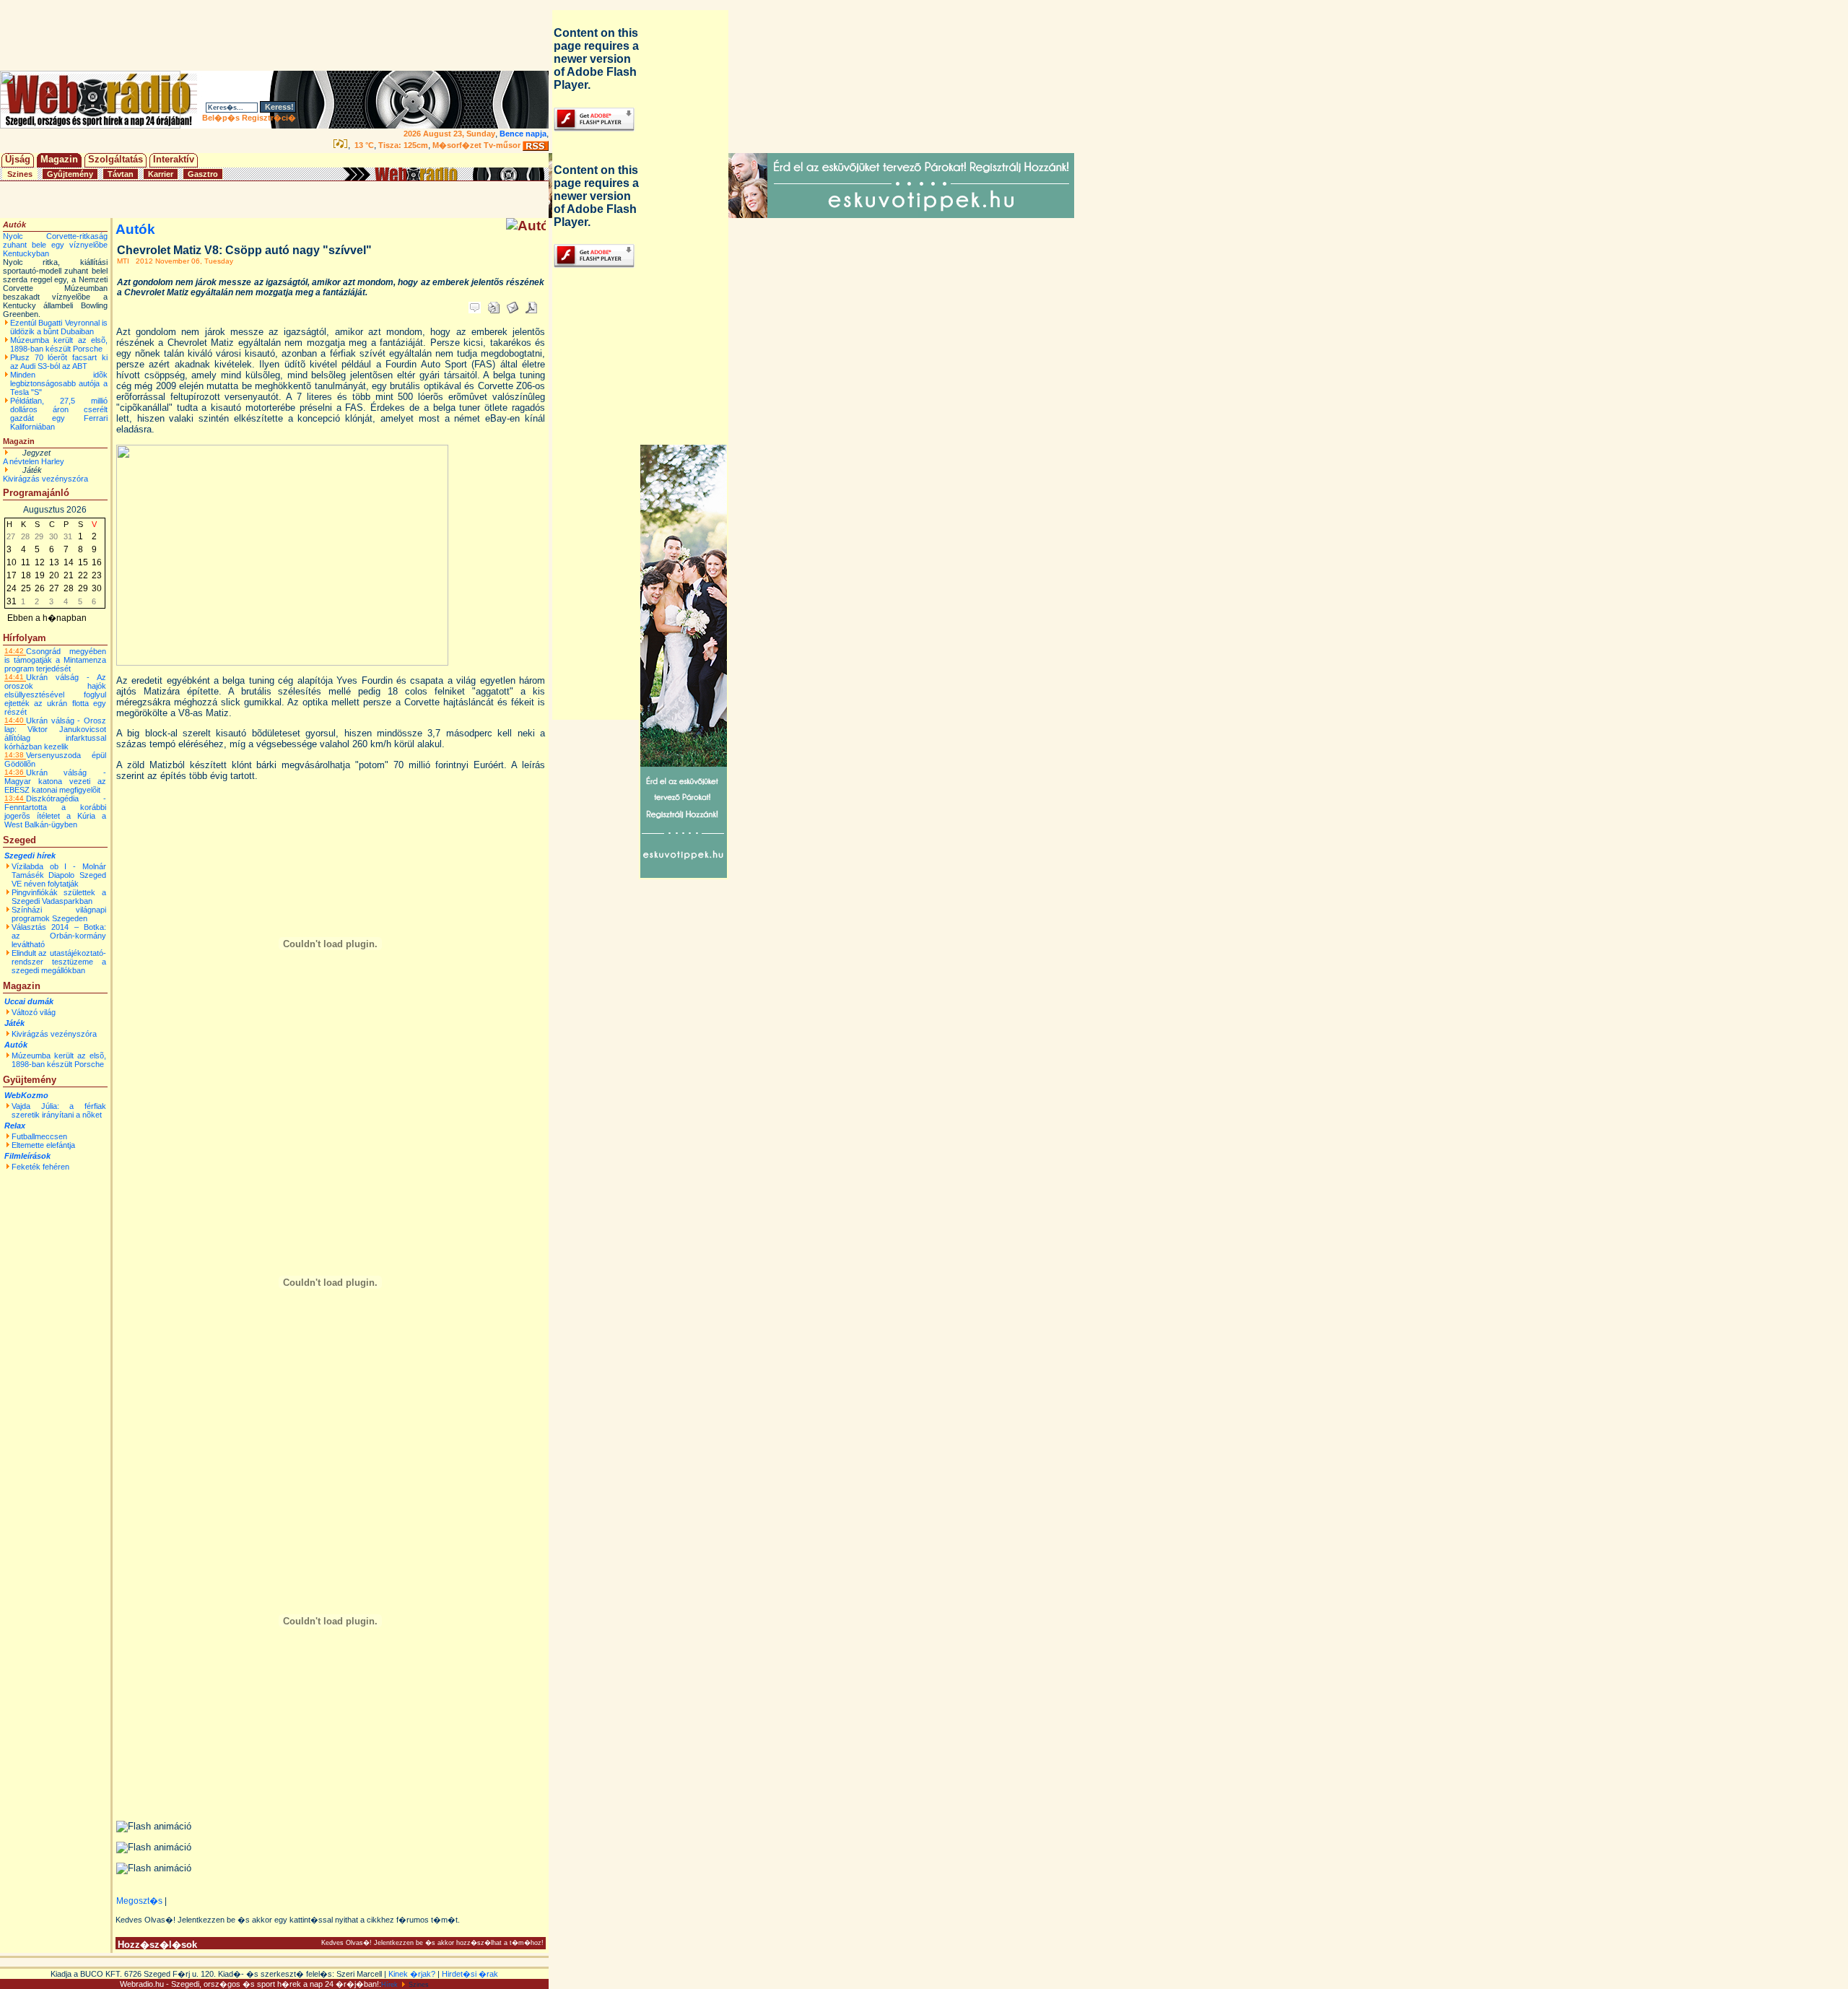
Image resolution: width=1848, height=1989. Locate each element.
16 (97, 562)
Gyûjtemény (70, 174)
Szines (20, 174)
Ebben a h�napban (47, 618)
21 (69, 575)
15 (83, 562)
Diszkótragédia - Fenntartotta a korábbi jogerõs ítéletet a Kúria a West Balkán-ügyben (55, 811)
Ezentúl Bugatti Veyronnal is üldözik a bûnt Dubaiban (59, 327)
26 (40, 588)
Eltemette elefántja (43, 1145)
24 (12, 588)
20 (54, 575)
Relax (15, 1126)
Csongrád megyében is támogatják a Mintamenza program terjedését (55, 660)
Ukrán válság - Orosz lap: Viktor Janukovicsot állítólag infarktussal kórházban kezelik (55, 734)
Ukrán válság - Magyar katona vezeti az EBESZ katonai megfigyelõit (55, 781)
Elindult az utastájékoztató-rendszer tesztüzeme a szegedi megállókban (59, 962)
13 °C (363, 145)
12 (40, 562)
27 (54, 588)
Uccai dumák (29, 1001)
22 (83, 575)
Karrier (161, 174)
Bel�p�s (221, 118)
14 (69, 562)
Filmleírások (27, 1156)
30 (97, 588)
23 (97, 575)
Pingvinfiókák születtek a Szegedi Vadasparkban (59, 897)
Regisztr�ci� (269, 118)
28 (69, 588)
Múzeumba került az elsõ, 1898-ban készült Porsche (59, 344)
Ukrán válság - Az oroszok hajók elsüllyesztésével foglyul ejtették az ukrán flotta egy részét (55, 695)
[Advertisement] (277, 35)
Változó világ (34, 1012)
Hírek (389, 1985)
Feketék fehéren (40, 1167)
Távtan (121, 174)
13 (54, 562)
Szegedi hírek (30, 856)
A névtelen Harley (34, 461)
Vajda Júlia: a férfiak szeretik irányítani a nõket (59, 1110)
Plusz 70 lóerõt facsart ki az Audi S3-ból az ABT (59, 362)
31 (12, 601)
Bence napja (523, 134)
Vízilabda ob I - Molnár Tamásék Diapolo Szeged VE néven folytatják (59, 875)
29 (83, 588)
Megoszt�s (139, 1901)
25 (26, 588)
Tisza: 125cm (403, 145)
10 (12, 562)
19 (40, 575)
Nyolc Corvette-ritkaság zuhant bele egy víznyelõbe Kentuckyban (55, 245)
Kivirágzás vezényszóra (45, 479)
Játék (14, 1023)
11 (26, 562)
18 (26, 575)
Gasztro (203, 174)
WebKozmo (26, 1095)
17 (12, 575)
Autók (16, 1045)
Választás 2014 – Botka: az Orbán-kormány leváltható (59, 936)
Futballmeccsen (39, 1136)
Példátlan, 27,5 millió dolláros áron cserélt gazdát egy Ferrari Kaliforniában (59, 414)
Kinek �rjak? (412, 1974)
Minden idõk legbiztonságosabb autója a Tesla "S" (59, 383)
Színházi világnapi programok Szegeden (59, 914)
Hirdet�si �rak (470, 1974)
